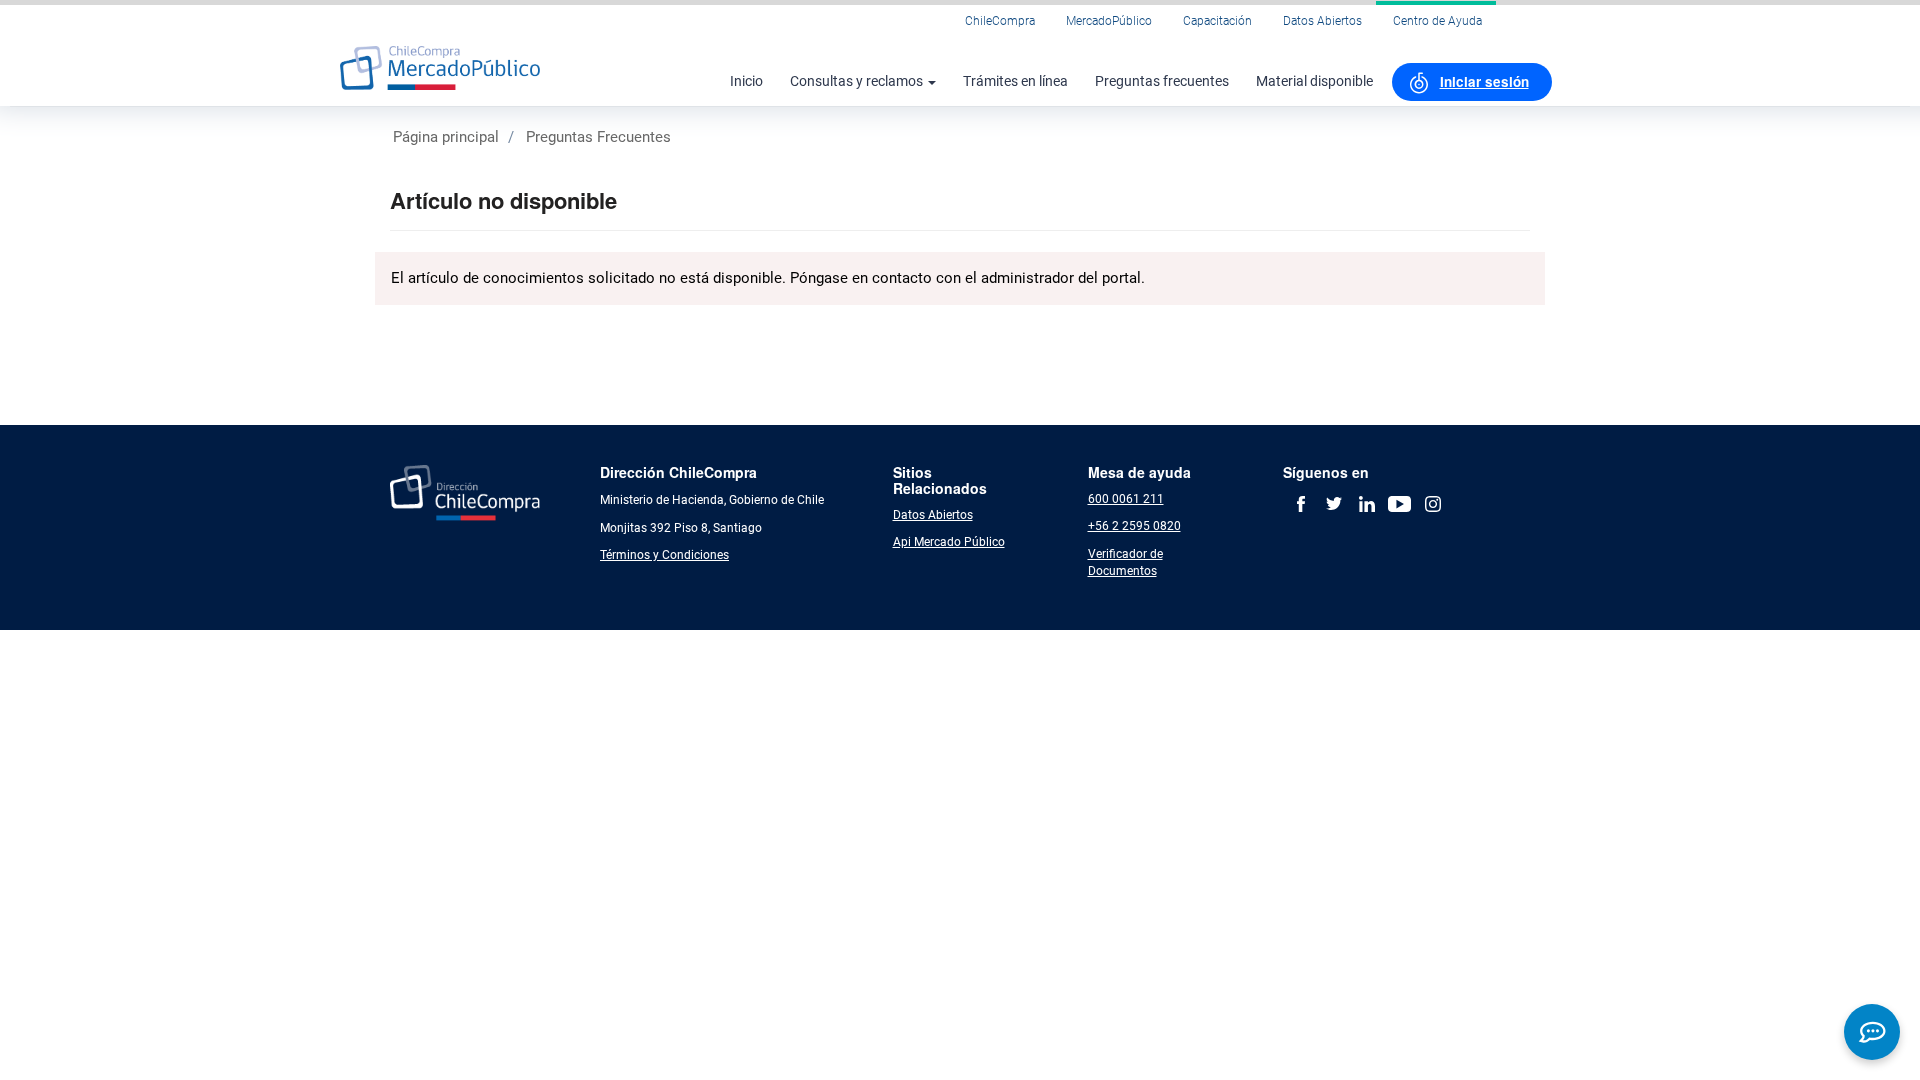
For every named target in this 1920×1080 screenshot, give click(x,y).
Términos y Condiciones (664, 555)
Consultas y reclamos (858, 81)
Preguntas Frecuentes (598, 137)
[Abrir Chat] (1872, 1032)
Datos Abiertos (1322, 21)
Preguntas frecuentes (1162, 81)
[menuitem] (1472, 82)
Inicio (746, 81)
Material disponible (1314, 81)
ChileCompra (1000, 21)
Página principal (446, 137)
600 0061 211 (1126, 499)
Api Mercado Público (949, 542)
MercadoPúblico (1109, 21)
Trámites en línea (1015, 81)
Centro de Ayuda (1437, 21)
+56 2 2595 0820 (1134, 526)
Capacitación (1217, 21)
